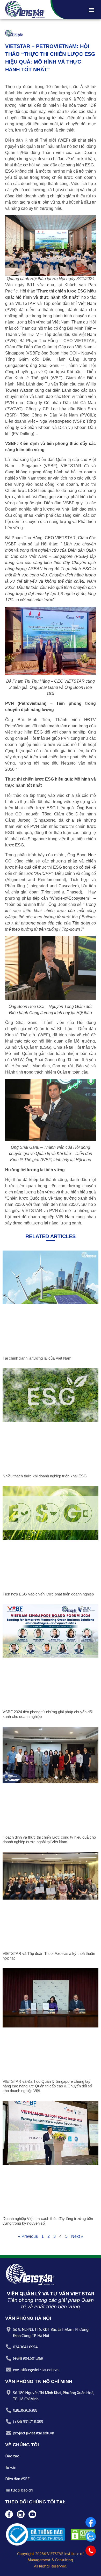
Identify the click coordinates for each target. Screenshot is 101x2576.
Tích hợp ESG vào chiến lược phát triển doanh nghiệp (48, 1594)
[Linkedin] (21, 2514)
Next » (77, 2236)
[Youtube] (32, 2514)
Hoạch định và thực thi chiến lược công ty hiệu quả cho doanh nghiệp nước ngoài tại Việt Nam (49, 1840)
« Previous (28, 2236)
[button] (92, 10)
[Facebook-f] (9, 2514)
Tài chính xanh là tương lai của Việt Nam (37, 1358)
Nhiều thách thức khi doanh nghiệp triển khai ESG (45, 1476)
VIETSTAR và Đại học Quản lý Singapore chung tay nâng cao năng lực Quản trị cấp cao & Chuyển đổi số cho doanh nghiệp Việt (47, 2086)
